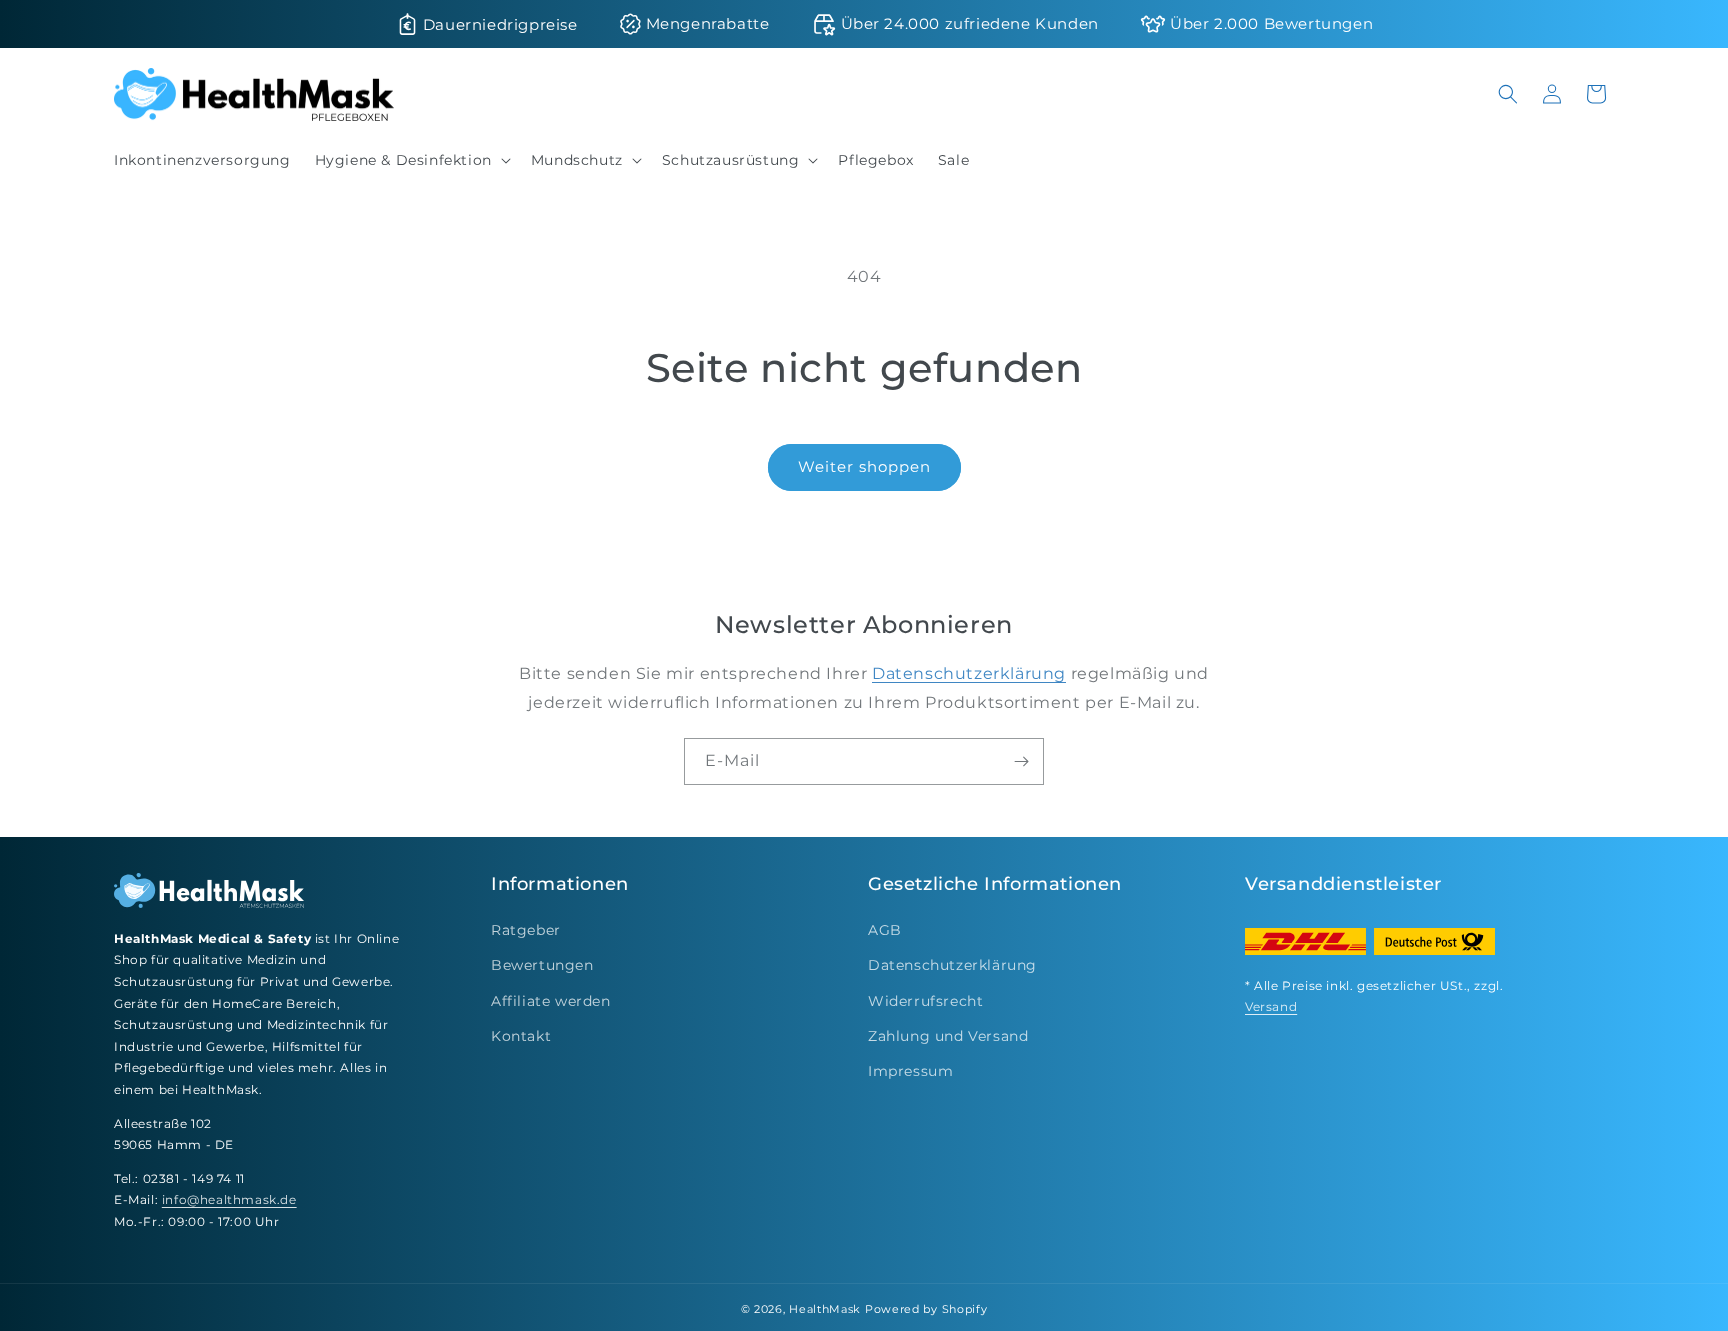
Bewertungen (542, 965)
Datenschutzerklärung (969, 673)
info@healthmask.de (229, 1199)
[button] (411, 160)
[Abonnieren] (1021, 761)
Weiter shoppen (864, 466)
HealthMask (825, 1309)
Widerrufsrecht (925, 1001)
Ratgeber (526, 930)
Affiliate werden (551, 1001)
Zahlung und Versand (948, 1036)
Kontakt (521, 1036)
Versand (1271, 1006)
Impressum (910, 1071)
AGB (885, 930)
